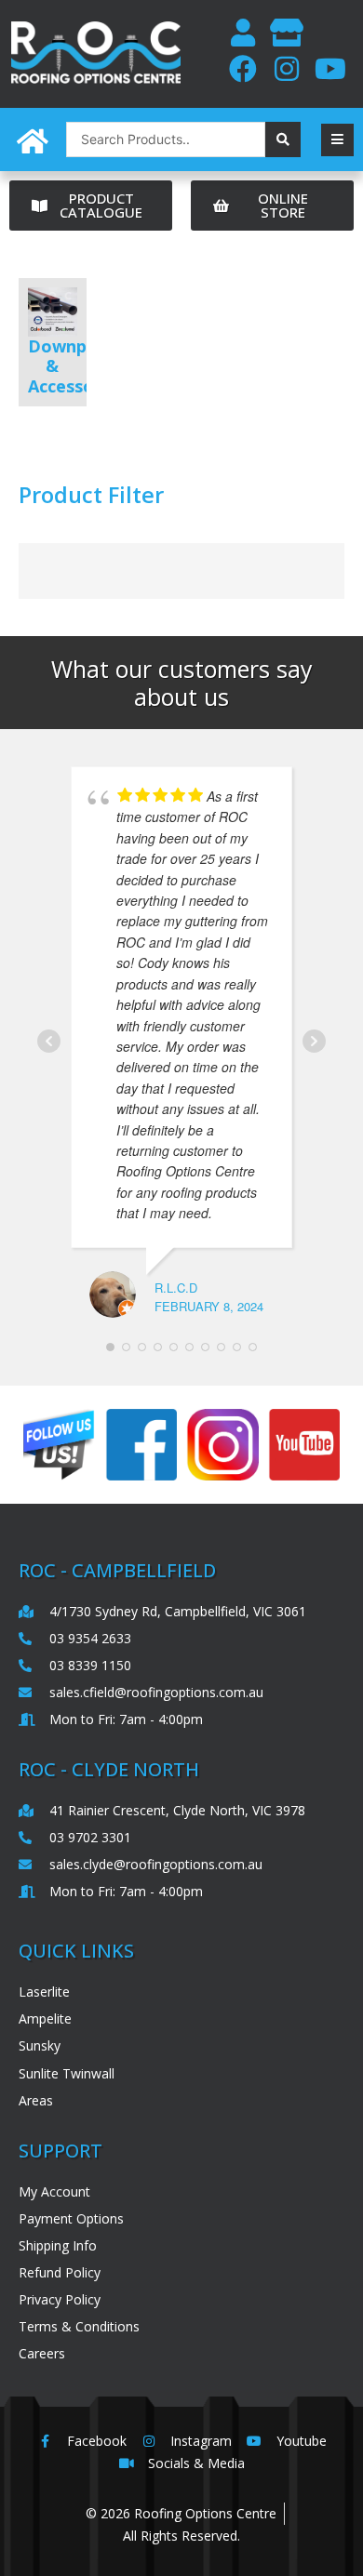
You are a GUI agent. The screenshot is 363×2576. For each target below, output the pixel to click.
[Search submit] (283, 139)
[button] (337, 140)
